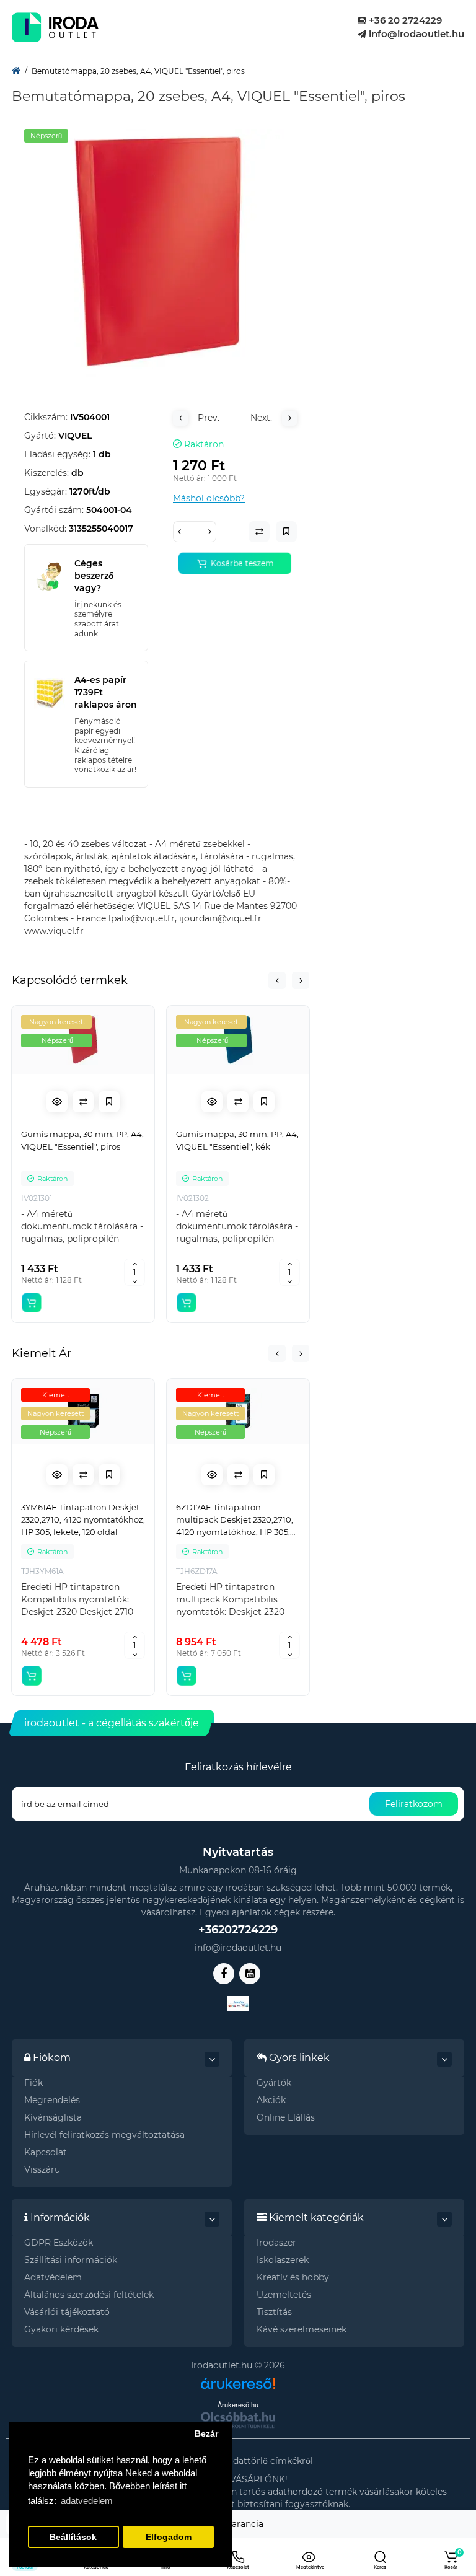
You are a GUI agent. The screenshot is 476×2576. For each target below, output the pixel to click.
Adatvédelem (53, 2277)
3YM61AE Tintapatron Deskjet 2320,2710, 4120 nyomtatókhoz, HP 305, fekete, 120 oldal (83, 1519)
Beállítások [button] (73, 2537)
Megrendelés (52, 2100)
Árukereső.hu (238, 2405)
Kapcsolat (46, 2152)
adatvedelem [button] (87, 2501)
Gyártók (274, 2083)
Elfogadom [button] (169, 2537)
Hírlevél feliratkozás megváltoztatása (104, 2135)
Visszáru (42, 2169)
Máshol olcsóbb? (209, 498)
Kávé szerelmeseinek (302, 2329)
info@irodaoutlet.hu (415, 34)
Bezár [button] (206, 2434)
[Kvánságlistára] (109, 1102)
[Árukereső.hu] (238, 2379)
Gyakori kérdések (61, 2329)
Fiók (33, 2083)
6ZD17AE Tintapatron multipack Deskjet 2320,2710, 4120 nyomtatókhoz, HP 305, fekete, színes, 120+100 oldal (235, 1520)
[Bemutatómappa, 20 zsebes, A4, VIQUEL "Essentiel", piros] (161, 253)
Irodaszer (276, 2243)
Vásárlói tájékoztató (67, 2312)
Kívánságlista (53, 2117)
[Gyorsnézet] (57, 1102)
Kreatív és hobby (293, 2277)
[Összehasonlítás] (83, 1102)
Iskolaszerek (283, 2260)
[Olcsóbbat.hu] (238, 2420)
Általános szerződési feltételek (89, 2295)
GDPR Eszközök (59, 2243)
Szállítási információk (71, 2260)
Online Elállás (286, 2117)
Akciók (271, 2100)
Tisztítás (274, 2312)
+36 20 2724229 (404, 20)
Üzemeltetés (284, 2295)
